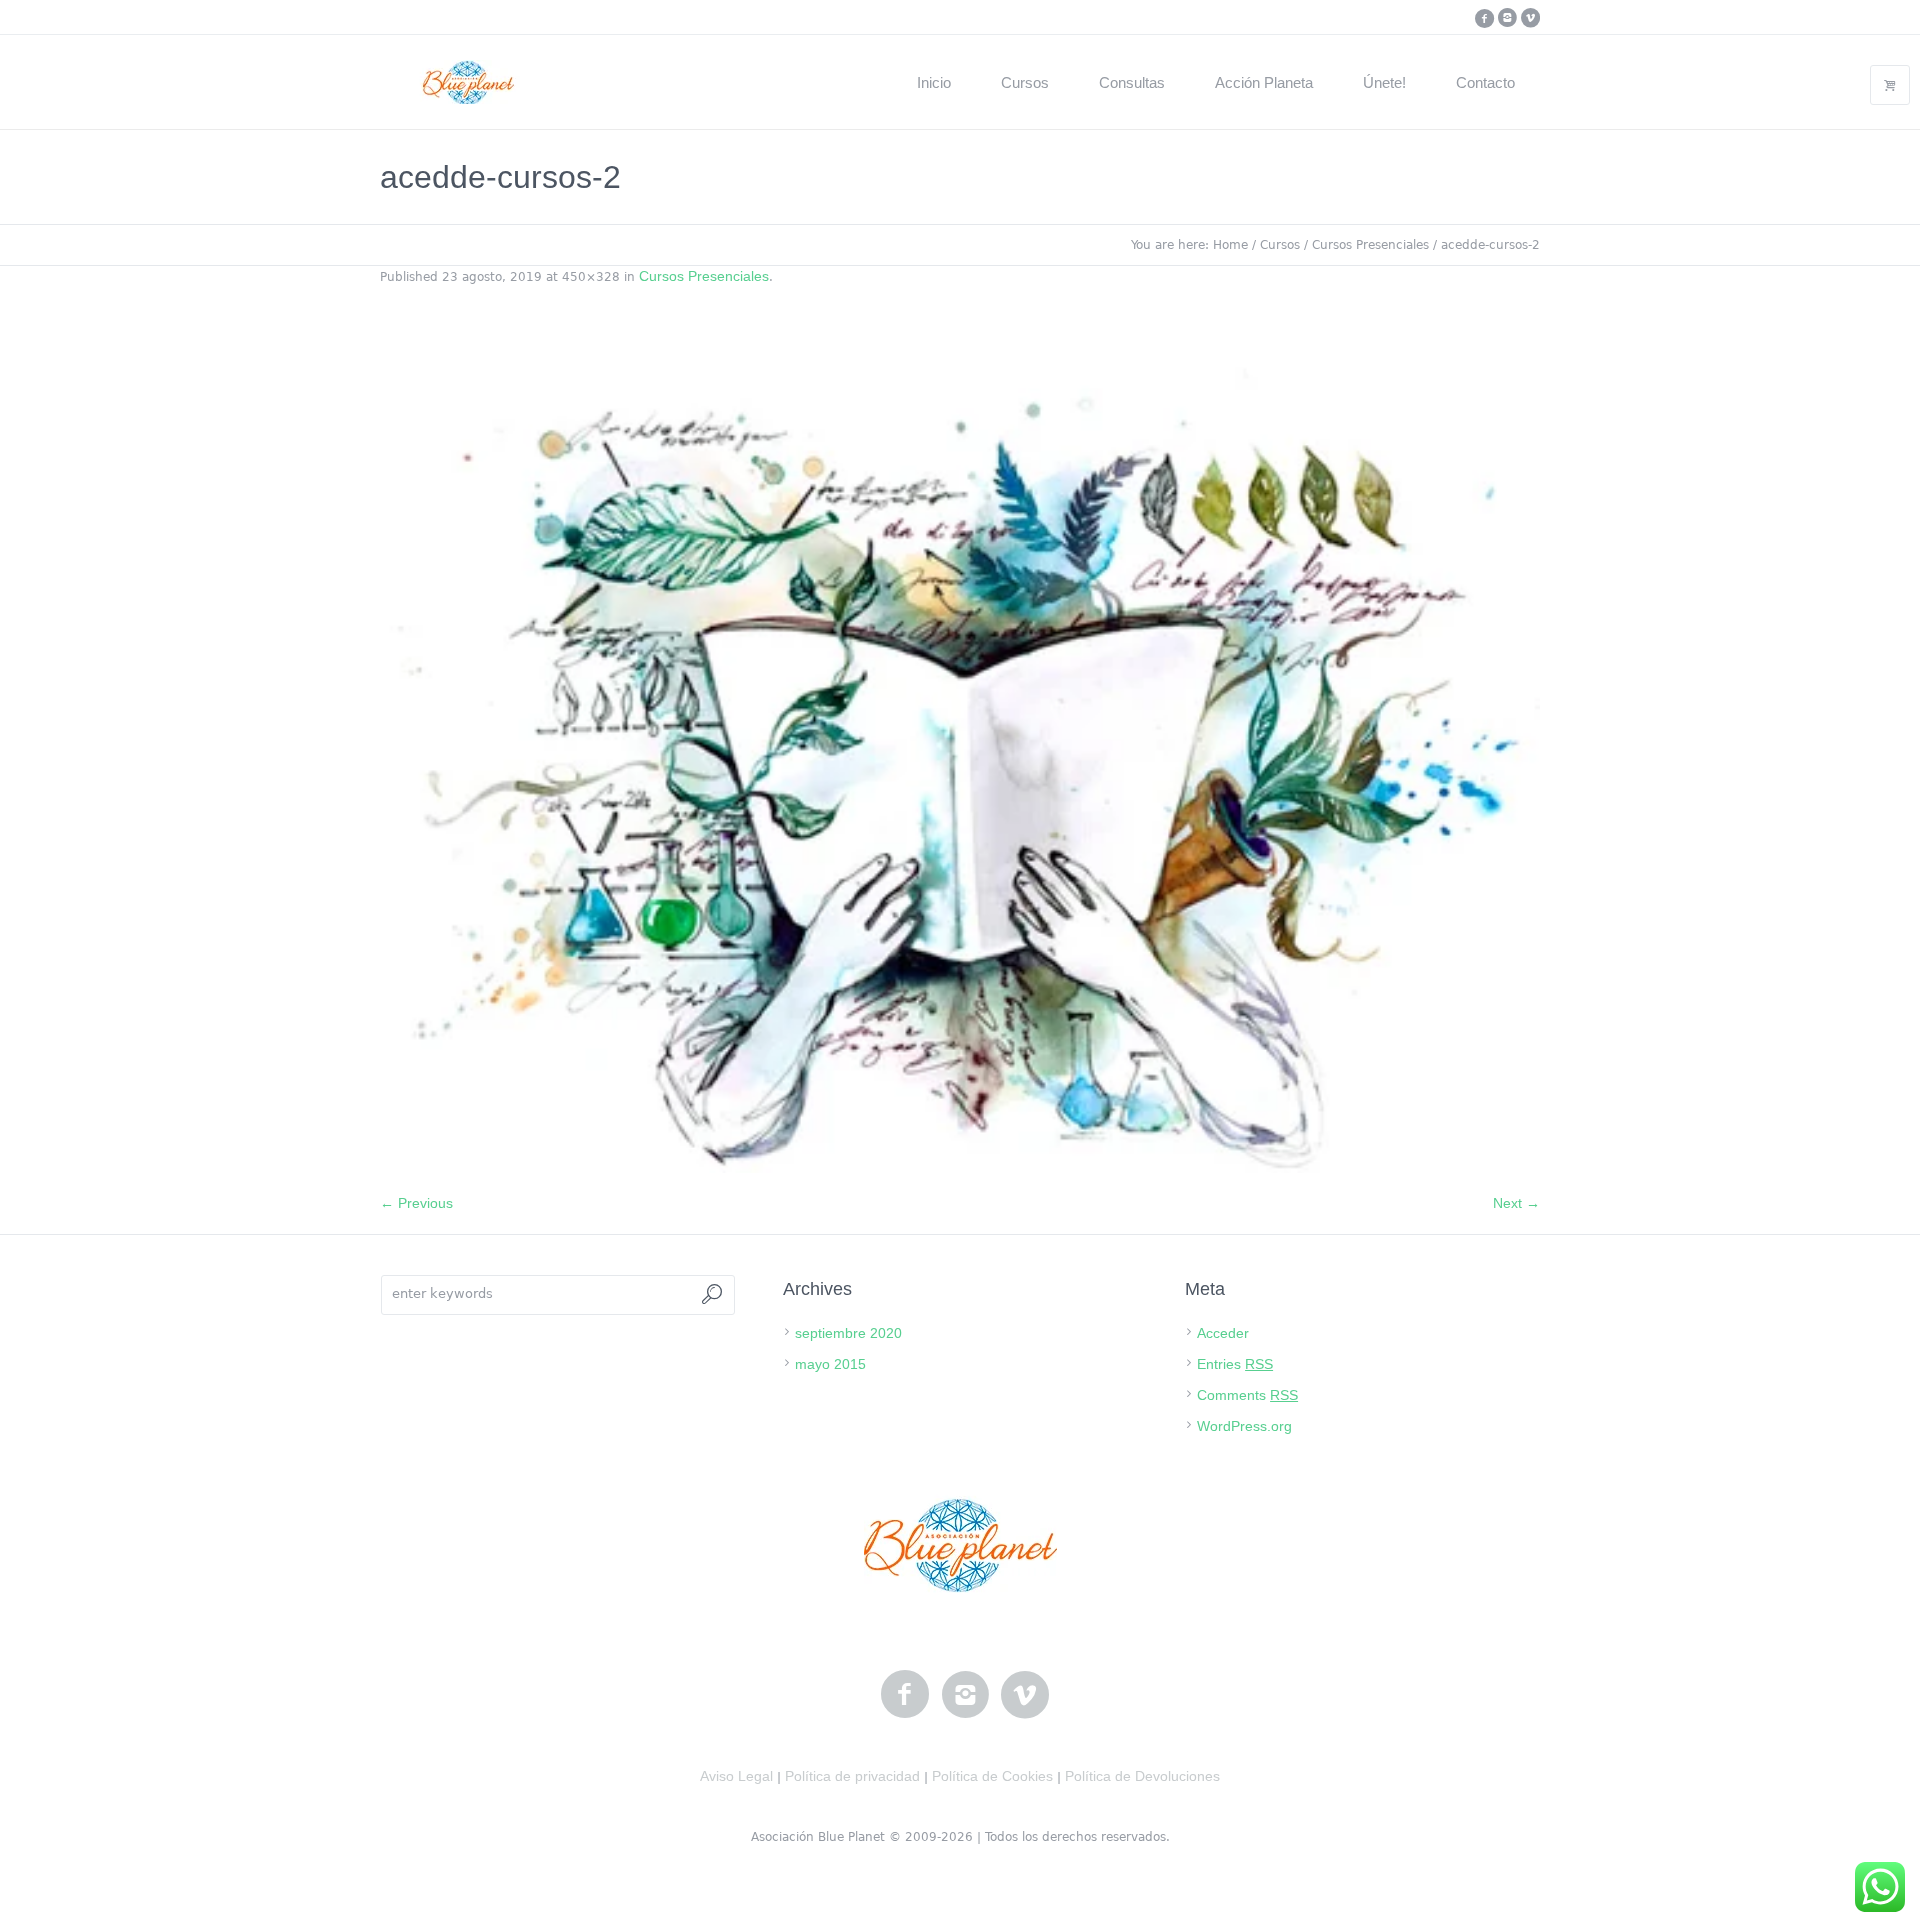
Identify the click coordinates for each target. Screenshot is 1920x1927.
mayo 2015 (830, 1364)
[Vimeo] (1530, 18)
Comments (1247, 1395)
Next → (1516, 1203)
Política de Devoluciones (1142, 1776)
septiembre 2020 (848, 1333)
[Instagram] (1507, 18)
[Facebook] (1484, 18)
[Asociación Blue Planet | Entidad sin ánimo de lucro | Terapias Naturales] (960, 1545)
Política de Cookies (992, 1776)
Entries (1235, 1364)
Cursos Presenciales (1370, 245)
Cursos (1280, 245)
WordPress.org (1244, 1426)
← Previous (416, 1203)
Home (1230, 245)
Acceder (1223, 1333)
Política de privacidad (852, 1776)
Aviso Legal (736, 1776)
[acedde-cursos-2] (960, 750)
